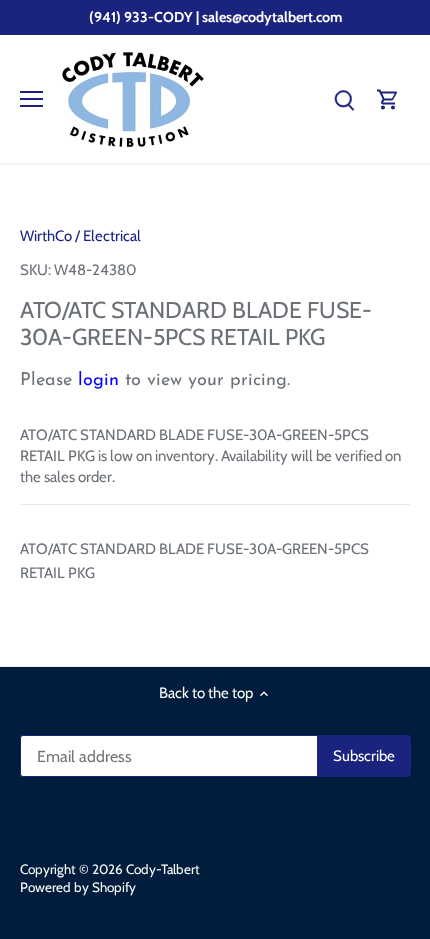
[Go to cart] (388, 99)
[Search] (344, 99)
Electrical (112, 236)
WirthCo (46, 236)
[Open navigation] (31, 99)
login (98, 381)
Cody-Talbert (163, 869)
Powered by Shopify (78, 887)
